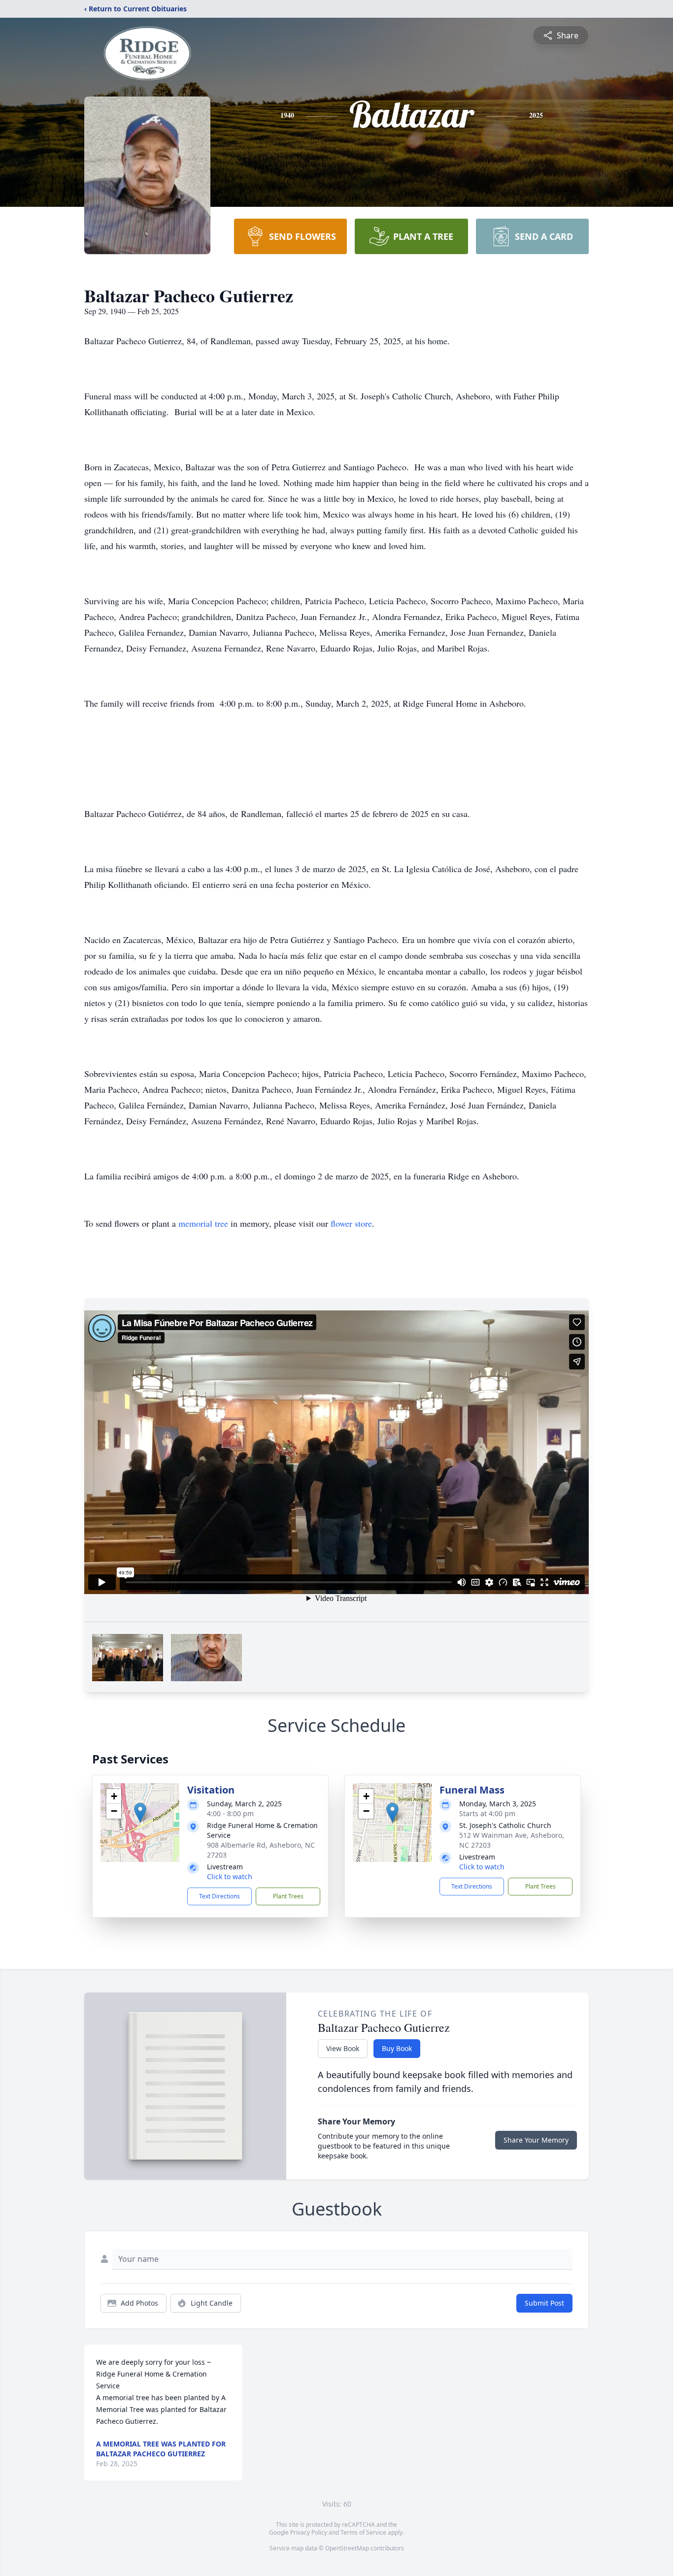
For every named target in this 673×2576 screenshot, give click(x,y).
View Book (343, 2048)
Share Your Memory (536, 2140)
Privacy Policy (309, 2532)
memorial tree (203, 1223)
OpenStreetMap (347, 2548)
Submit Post (544, 2303)
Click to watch (230, 1876)
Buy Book (397, 2048)
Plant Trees (288, 1896)
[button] (140, 1812)
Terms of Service (363, 2532)
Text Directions (219, 1896)
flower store (351, 1223)
